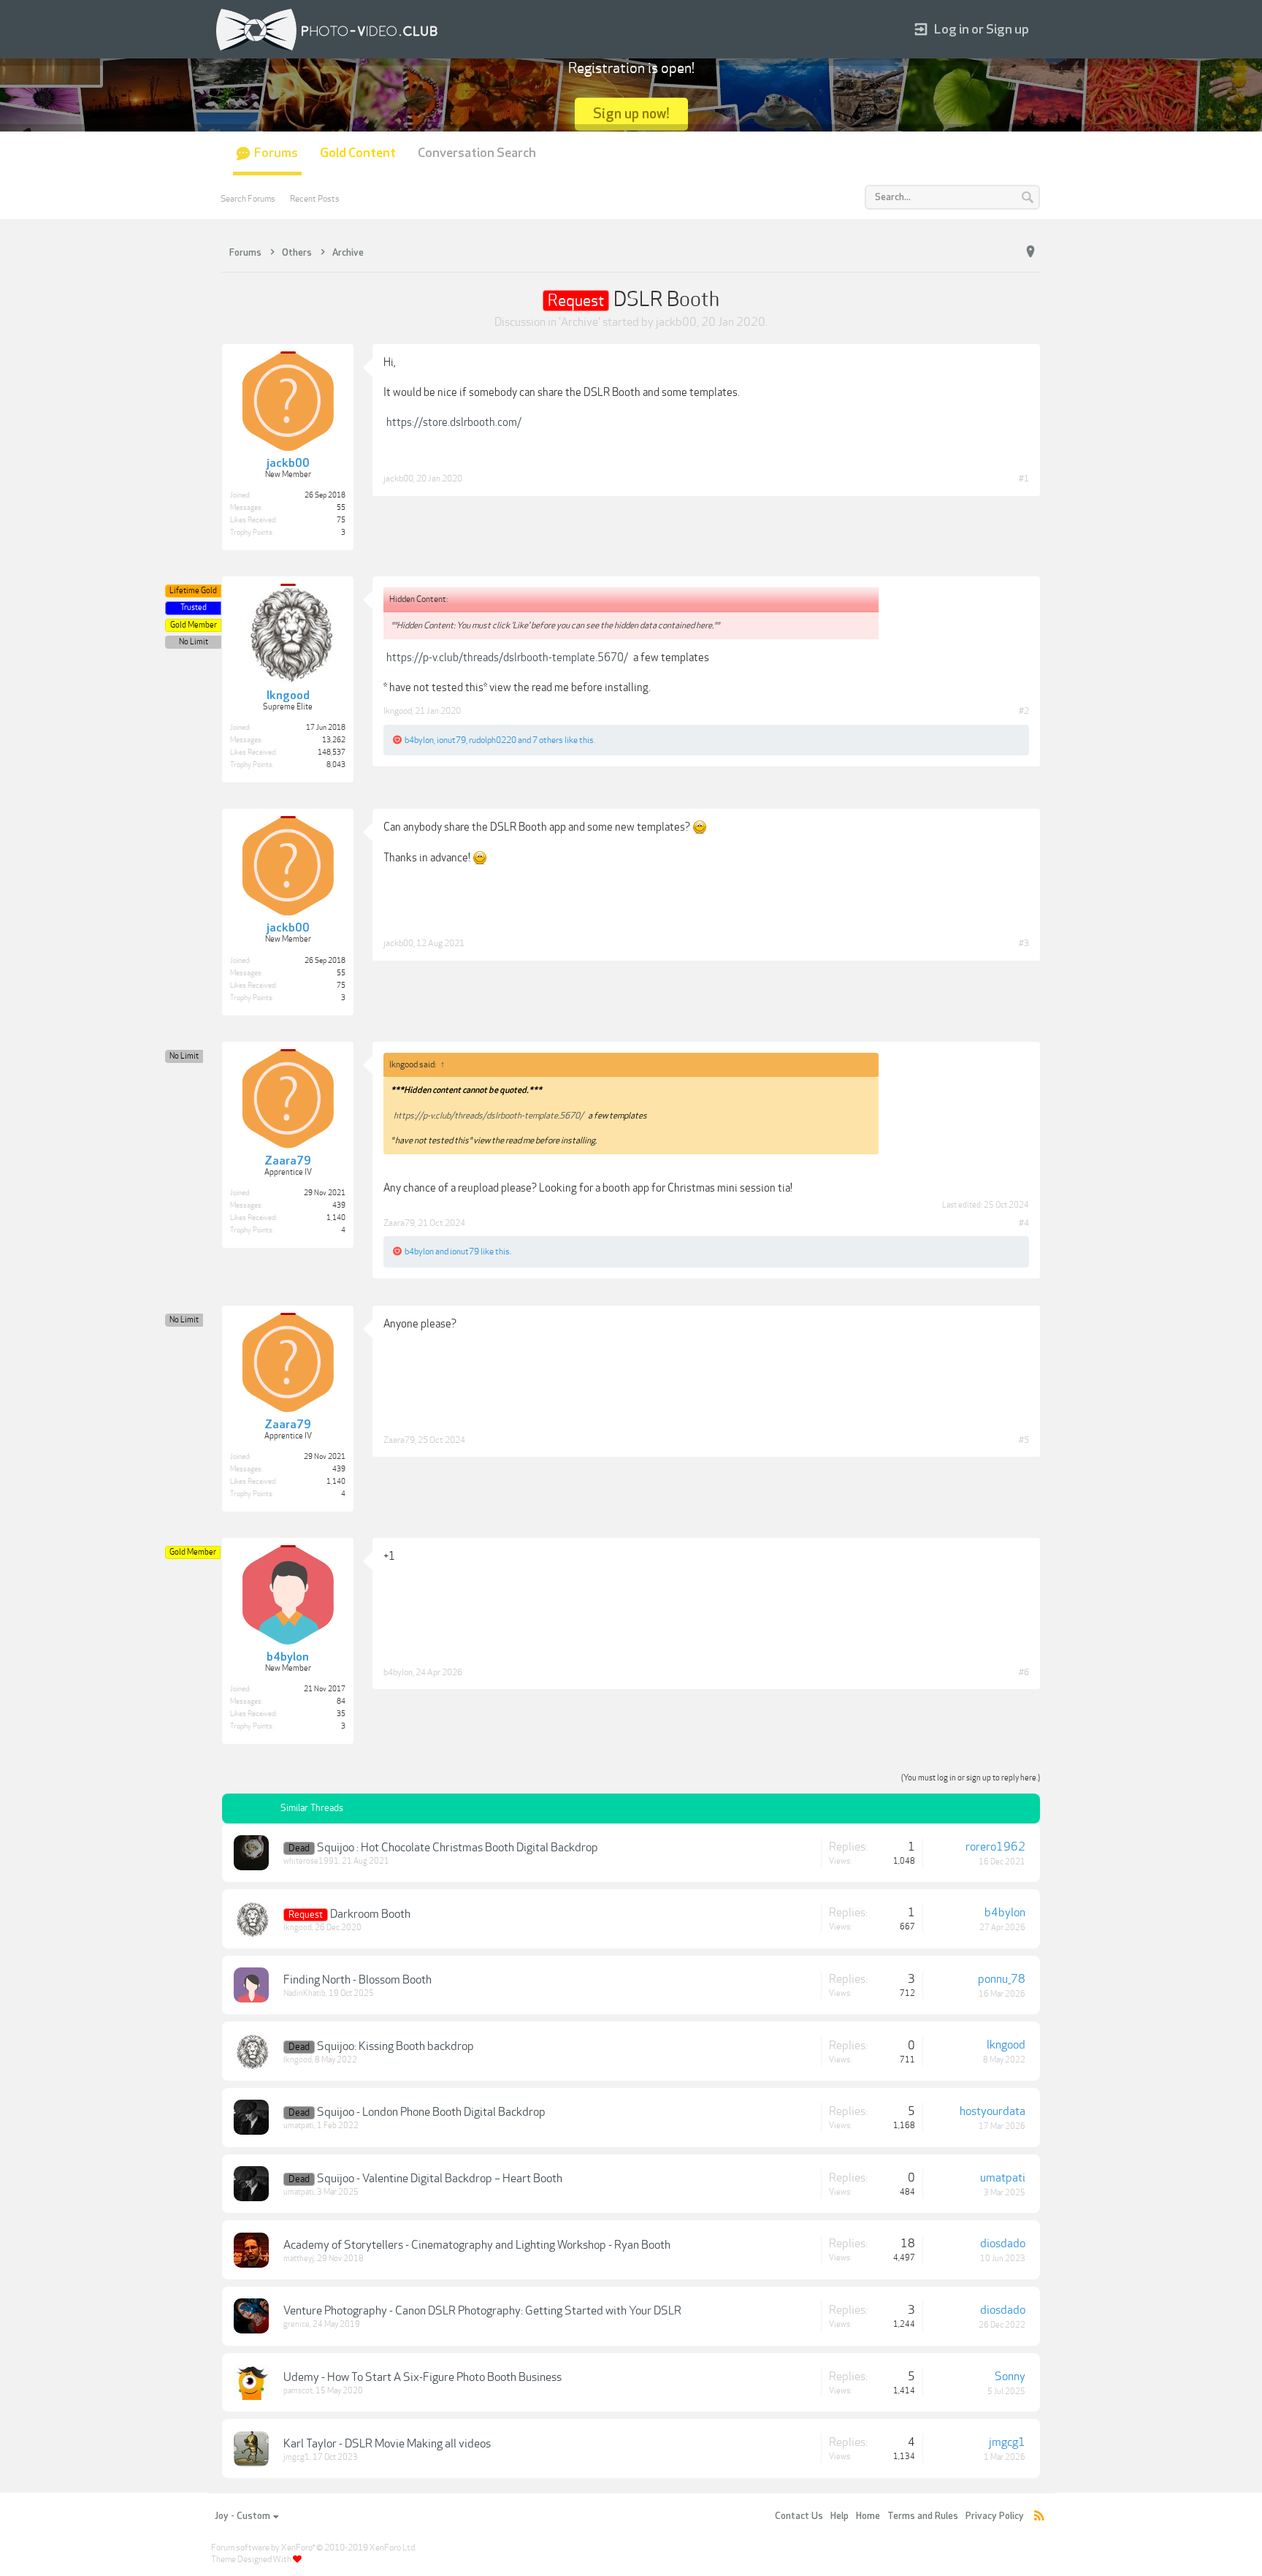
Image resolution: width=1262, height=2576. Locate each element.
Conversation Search (477, 153)
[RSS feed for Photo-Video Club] (1039, 2516)
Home (868, 2516)
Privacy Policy (995, 2516)
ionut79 (451, 740)
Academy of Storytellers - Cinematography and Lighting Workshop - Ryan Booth (477, 2245)
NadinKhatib (305, 1993)
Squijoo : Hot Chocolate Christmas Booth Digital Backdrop (458, 1848)
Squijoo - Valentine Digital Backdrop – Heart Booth (440, 2179)
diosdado (1003, 2244)
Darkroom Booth (370, 1914)
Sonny (1010, 2377)
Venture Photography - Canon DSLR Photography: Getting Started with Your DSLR (482, 2311)
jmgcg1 (297, 2457)
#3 (1024, 943)
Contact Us (799, 2516)
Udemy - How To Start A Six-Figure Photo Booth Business (422, 2377)
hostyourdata (993, 2111)
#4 (1024, 1223)
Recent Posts (315, 199)
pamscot (298, 2391)
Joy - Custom (242, 2516)
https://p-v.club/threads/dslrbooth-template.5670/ (507, 658)
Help (840, 2516)
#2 (1024, 711)
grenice (297, 2324)
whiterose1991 (311, 1861)
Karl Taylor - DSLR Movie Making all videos (387, 2444)
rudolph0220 (493, 740)
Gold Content (358, 153)
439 (339, 1205)
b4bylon (419, 740)
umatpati (299, 2126)
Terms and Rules (923, 2516)
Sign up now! (631, 114)
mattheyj (299, 2259)
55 (341, 508)
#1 (1024, 479)
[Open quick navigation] (1030, 252)
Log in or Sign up (982, 30)
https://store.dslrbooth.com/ (454, 422)
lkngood (398, 711)
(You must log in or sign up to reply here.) (971, 1778)
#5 (1024, 1440)
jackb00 (676, 322)
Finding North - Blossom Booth (357, 1980)
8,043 (336, 765)
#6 (1024, 1672)
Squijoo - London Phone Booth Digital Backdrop (431, 2112)
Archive (580, 322)
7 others (548, 740)
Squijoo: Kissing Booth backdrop (395, 2046)
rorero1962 (995, 1847)
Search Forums (248, 199)
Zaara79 (399, 1223)
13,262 (334, 740)
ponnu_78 (1002, 1979)
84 (341, 1702)
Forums (276, 153)
